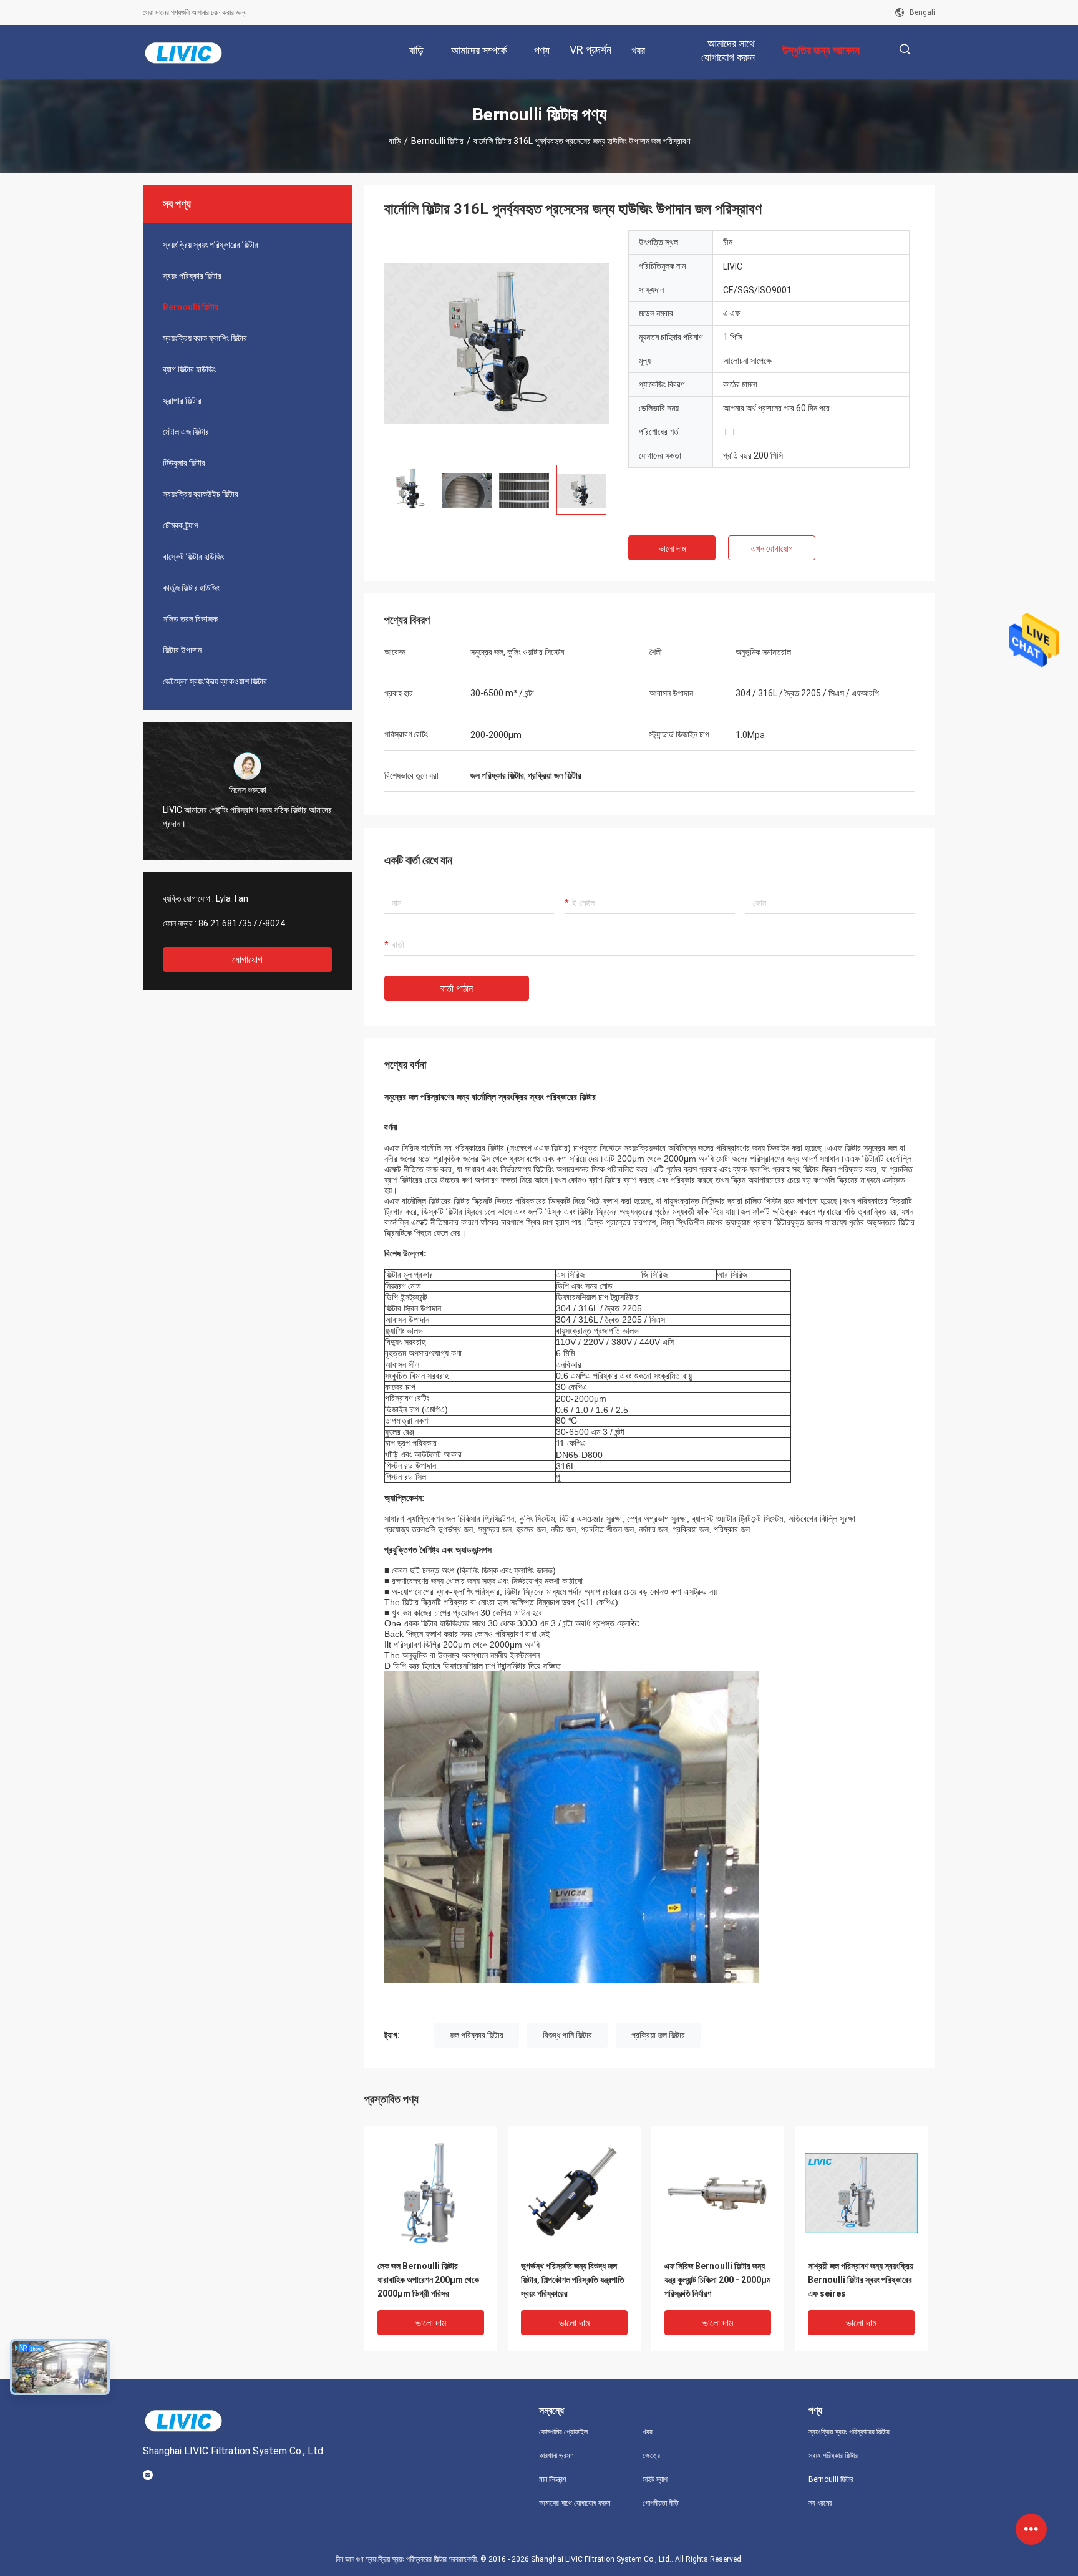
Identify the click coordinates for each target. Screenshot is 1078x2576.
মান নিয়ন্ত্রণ (553, 2479)
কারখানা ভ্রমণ (556, 2456)
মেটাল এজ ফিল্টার (186, 432)
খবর (648, 2432)
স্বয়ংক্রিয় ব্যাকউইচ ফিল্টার (201, 494)
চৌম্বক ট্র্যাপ (181, 525)
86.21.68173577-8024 (242, 923)
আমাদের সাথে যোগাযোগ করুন (575, 2503)
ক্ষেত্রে (651, 2456)
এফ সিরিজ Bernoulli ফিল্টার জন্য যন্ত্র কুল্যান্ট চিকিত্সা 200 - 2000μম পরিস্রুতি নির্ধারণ (717, 2280)
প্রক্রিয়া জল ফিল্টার (658, 2035)
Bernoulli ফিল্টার (437, 141)
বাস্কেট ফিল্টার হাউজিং (193, 557)
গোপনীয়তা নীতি (661, 2503)
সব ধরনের (820, 2503)
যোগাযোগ (247, 960)
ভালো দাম (672, 548)
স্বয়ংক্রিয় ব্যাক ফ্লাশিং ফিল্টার (205, 338)
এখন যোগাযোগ (772, 548)
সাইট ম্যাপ (655, 2479)
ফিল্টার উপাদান (182, 650)
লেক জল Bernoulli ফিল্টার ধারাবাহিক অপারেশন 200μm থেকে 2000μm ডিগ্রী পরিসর (428, 2280)
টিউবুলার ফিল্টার (184, 463)
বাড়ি (395, 141)
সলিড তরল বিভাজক (190, 619)
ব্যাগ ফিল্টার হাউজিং (189, 369)
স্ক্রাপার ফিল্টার (182, 401)
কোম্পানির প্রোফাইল (563, 2432)
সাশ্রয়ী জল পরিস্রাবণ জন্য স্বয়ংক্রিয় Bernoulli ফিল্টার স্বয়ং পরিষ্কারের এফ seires (861, 2280)
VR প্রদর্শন (590, 50)
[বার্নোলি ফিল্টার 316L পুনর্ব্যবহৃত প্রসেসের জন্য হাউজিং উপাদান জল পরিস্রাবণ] (497, 343)
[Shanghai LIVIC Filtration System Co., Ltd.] (183, 52)
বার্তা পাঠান (457, 989)
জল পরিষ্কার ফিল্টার (477, 2035)
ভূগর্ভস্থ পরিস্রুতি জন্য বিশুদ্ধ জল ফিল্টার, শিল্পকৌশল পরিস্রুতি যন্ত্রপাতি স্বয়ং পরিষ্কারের (573, 2280)
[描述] (905, 50)
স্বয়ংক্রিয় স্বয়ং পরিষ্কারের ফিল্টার (211, 245)
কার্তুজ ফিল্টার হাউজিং (191, 588)
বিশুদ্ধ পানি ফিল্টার (567, 2035)
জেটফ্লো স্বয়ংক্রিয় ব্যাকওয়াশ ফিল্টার (215, 681)
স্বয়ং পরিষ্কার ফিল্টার (192, 276)
